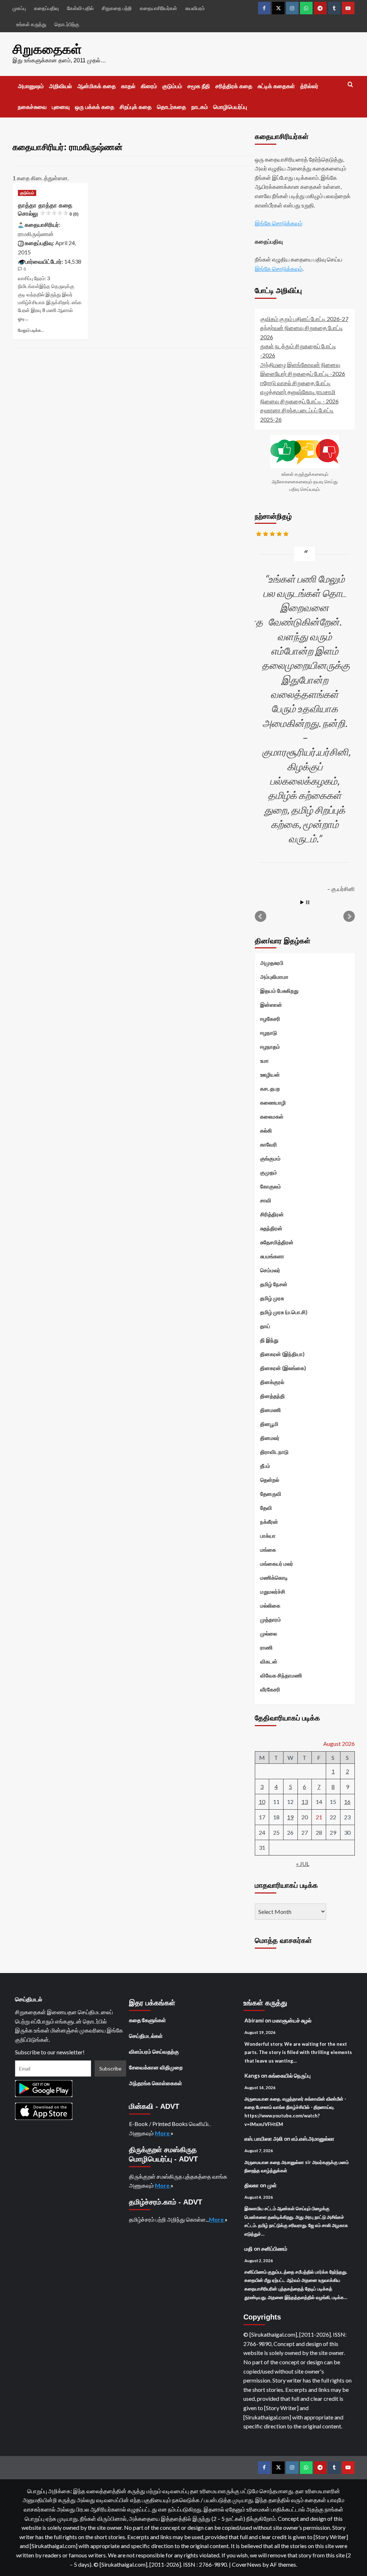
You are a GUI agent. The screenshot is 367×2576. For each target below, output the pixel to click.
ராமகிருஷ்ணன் (36, 234)
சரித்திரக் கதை (234, 86)
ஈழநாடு (269, 1033)
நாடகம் (200, 107)
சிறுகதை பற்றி (117, 8)
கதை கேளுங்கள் (147, 2020)
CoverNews (247, 2564)
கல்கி (266, 1130)
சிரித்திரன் (272, 1214)
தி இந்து (269, 1340)
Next (349, 916)
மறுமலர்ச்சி (273, 1591)
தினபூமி (269, 1424)
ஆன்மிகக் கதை (97, 86)
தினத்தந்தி (273, 1396)
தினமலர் (270, 1438)
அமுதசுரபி (272, 963)
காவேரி (269, 1144)
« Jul (303, 1864)
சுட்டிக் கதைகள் (276, 86)
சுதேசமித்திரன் (277, 1242)
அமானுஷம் (31, 86)
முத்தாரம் (271, 1619)
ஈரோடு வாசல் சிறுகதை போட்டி (295, 383)
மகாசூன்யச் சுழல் (292, 2020)
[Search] (350, 85)
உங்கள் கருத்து (31, 24)
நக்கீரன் (269, 1522)
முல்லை (269, 1633)
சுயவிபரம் (195, 8)
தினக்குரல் (272, 1382)
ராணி (266, 1647)
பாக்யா (268, 1536)
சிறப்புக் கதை (136, 107)
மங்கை (268, 1550)
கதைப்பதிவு (46, 8)
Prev (261, 916)
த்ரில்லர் (309, 86)
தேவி (266, 1508)
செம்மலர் (270, 1270)
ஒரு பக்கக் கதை (95, 107)
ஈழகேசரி (270, 1019)
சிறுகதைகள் (47, 49)
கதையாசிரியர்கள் (158, 8)
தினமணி (271, 1410)
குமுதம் (269, 1172)
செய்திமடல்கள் (146, 2036)
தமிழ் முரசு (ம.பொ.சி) (284, 1312)
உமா (264, 1060)
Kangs (252, 2075)
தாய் (265, 1326)
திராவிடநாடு (274, 1452)
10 (262, 1802)
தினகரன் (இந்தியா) (282, 1354)
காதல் (128, 86)
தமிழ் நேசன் (274, 1284)
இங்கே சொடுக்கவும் (279, 223)
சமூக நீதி (199, 86)
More (163, 2133)
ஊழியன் (270, 1074)
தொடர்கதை (171, 107)
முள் (272, 2185)
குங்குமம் (270, 1158)
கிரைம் (149, 86)
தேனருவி (271, 1494)
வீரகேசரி (270, 1689)
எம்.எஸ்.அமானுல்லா (313, 2139)
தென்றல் (270, 1480)
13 (305, 1802)
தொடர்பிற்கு (67, 24)
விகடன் (269, 1661)
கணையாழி (273, 1102)
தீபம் (265, 1466)
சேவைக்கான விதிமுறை (156, 2067)
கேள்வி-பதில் (80, 8)
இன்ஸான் (271, 1005)
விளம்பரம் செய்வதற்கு (154, 2051)
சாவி (266, 1200)
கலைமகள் (272, 1116)
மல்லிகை (270, 1605)
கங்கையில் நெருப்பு (290, 2075)
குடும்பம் (172, 86)
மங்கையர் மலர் (277, 1564)
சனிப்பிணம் (274, 2249)
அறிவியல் (61, 86)
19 (290, 1817)
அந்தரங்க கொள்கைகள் (156, 2083)
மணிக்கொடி (274, 1577)
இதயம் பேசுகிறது (279, 991)
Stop (308, 902)
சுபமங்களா (272, 1256)
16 (347, 1802)
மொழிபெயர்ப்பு (230, 107)
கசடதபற (270, 1088)
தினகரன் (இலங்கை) (283, 1368)
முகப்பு (19, 8)
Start (302, 902)
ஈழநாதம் (270, 1047)
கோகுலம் (271, 1186)
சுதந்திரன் (271, 1228)
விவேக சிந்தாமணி (281, 1675)
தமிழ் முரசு (272, 1298)
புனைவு (61, 107)
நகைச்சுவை (32, 107)
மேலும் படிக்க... (31, 330)
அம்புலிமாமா (274, 977)
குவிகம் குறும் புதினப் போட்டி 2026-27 (304, 319)
